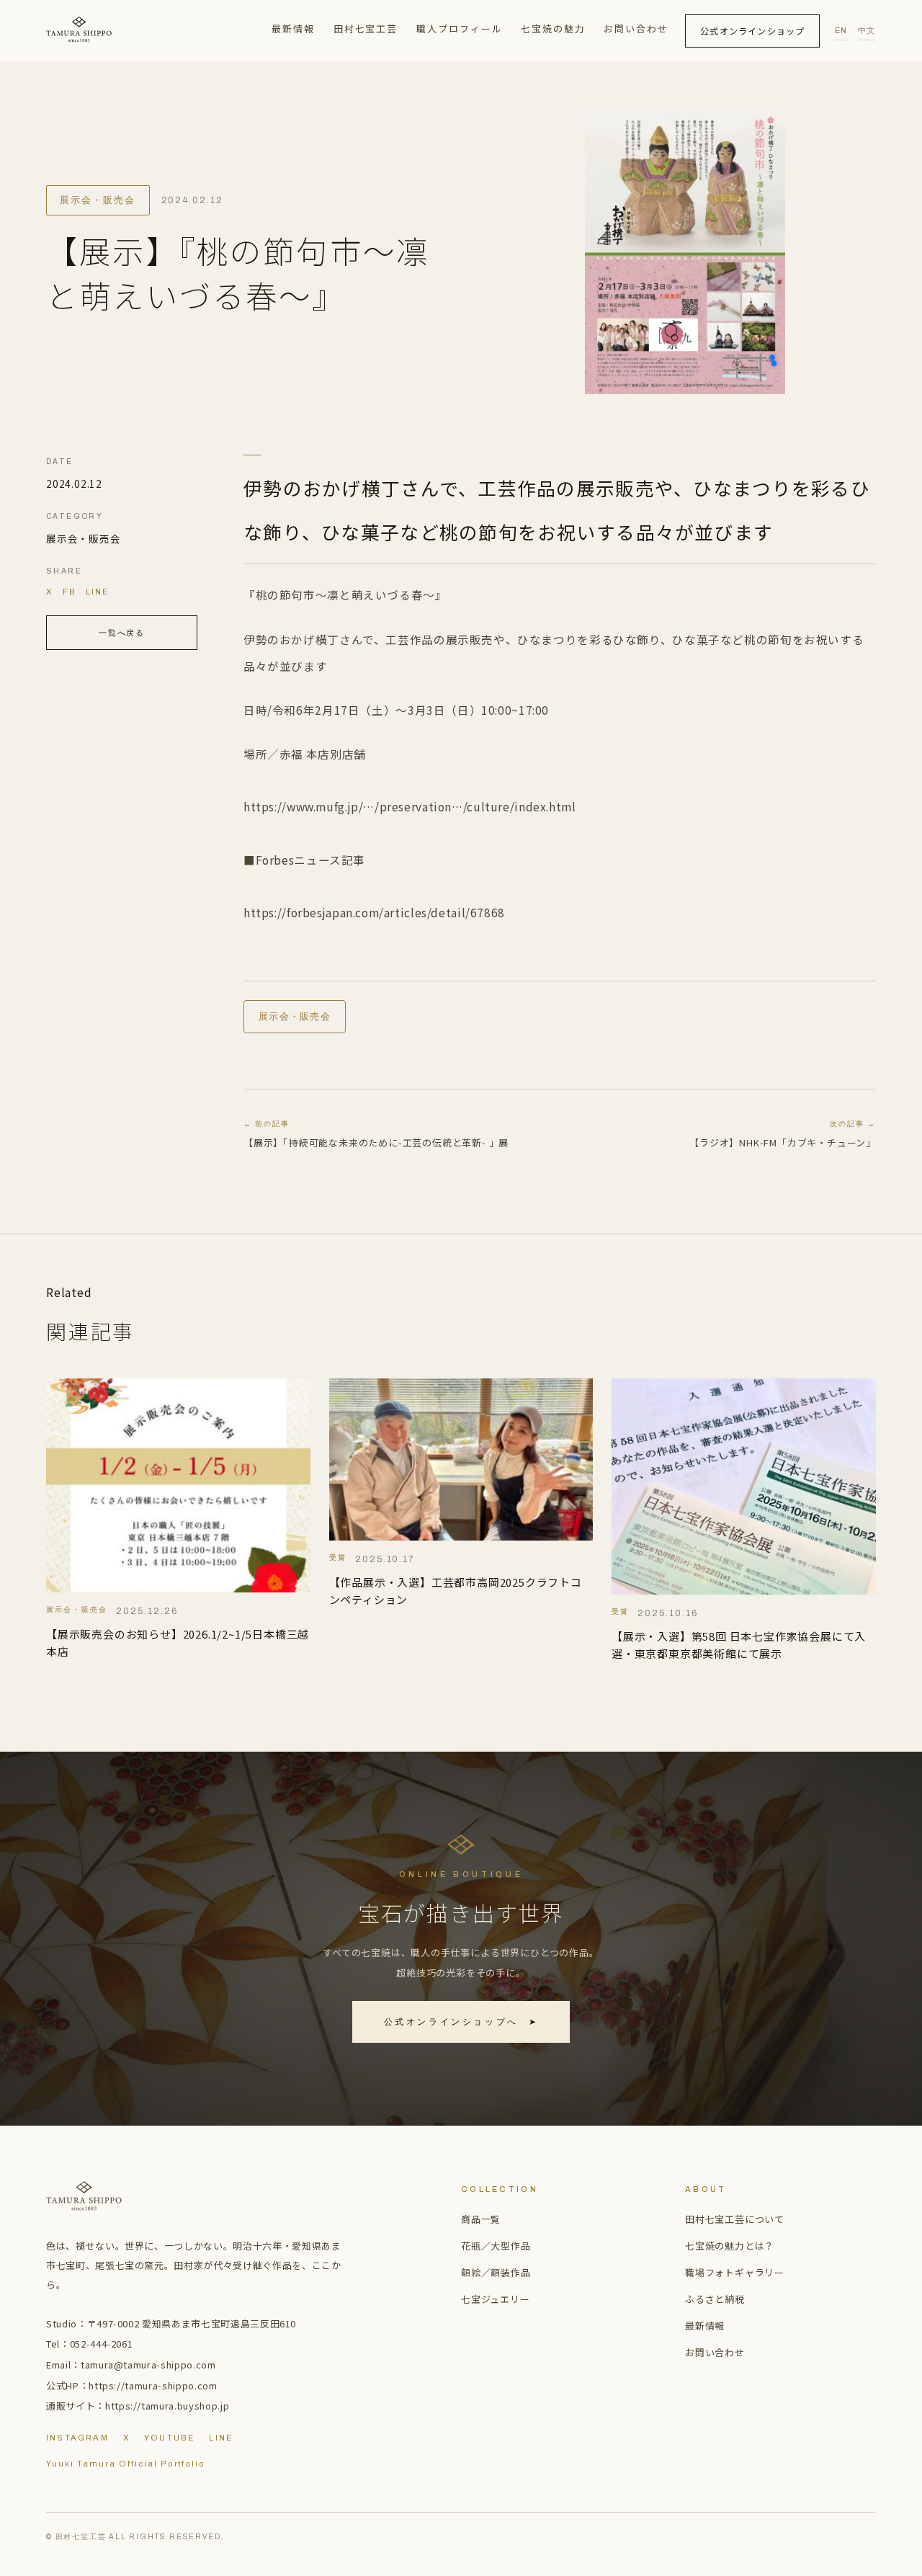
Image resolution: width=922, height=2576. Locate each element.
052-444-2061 (102, 2344)
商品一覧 (481, 2219)
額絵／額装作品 (496, 2272)
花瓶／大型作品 (496, 2246)
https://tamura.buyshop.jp (167, 2406)
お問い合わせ (636, 28)
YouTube (169, 2438)
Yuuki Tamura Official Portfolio (126, 2464)
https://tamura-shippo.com (153, 2385)
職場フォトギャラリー (735, 2272)
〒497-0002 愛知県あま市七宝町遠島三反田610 (192, 2323)
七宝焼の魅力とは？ (730, 2246)
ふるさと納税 (715, 2299)
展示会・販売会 (98, 200)
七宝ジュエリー (496, 2299)
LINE (97, 592)
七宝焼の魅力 (553, 28)
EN (841, 30)
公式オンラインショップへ (461, 2022)
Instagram (77, 2438)
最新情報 (293, 28)
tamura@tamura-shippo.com (148, 2365)
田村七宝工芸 (366, 28)
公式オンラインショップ (752, 31)
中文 (867, 30)
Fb (70, 592)
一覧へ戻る (122, 633)
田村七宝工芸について (735, 2219)
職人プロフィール (460, 28)
